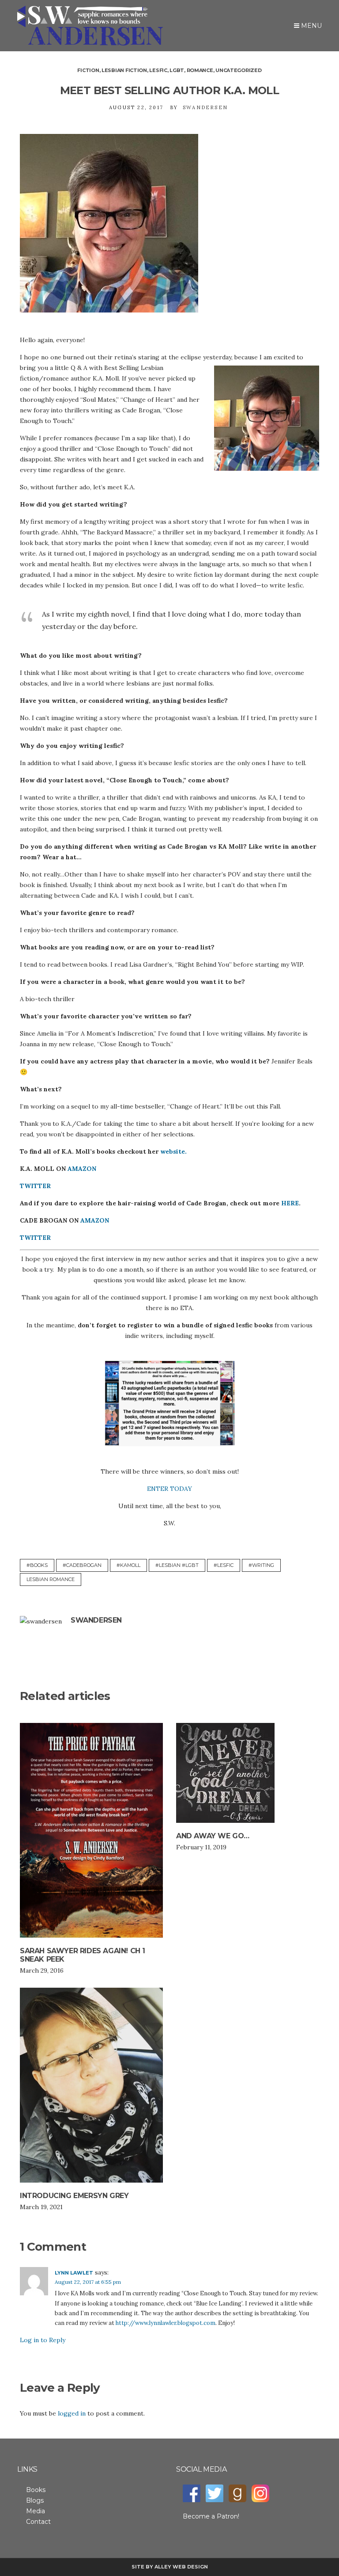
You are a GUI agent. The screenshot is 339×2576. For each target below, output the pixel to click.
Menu (311, 26)
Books (36, 2490)
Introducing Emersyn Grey (74, 2196)
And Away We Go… (213, 1836)
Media (36, 2511)
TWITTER (35, 1186)
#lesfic (224, 1565)
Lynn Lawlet (74, 2273)
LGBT (177, 70)
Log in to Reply (43, 2340)
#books (37, 1565)
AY (188, 1489)
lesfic (158, 70)
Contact (38, 2522)
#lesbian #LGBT (177, 1565)
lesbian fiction (124, 70)
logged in (72, 2413)
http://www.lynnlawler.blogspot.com (166, 2323)
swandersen (205, 107)
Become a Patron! (211, 2516)
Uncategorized (238, 70)
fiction (88, 70)
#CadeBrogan (82, 1565)
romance (200, 70)
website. (173, 1151)
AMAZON (82, 1169)
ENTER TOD (166, 1489)
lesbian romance (51, 1579)
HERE (290, 1203)
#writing (261, 1565)
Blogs (35, 2500)
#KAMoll (128, 1565)
